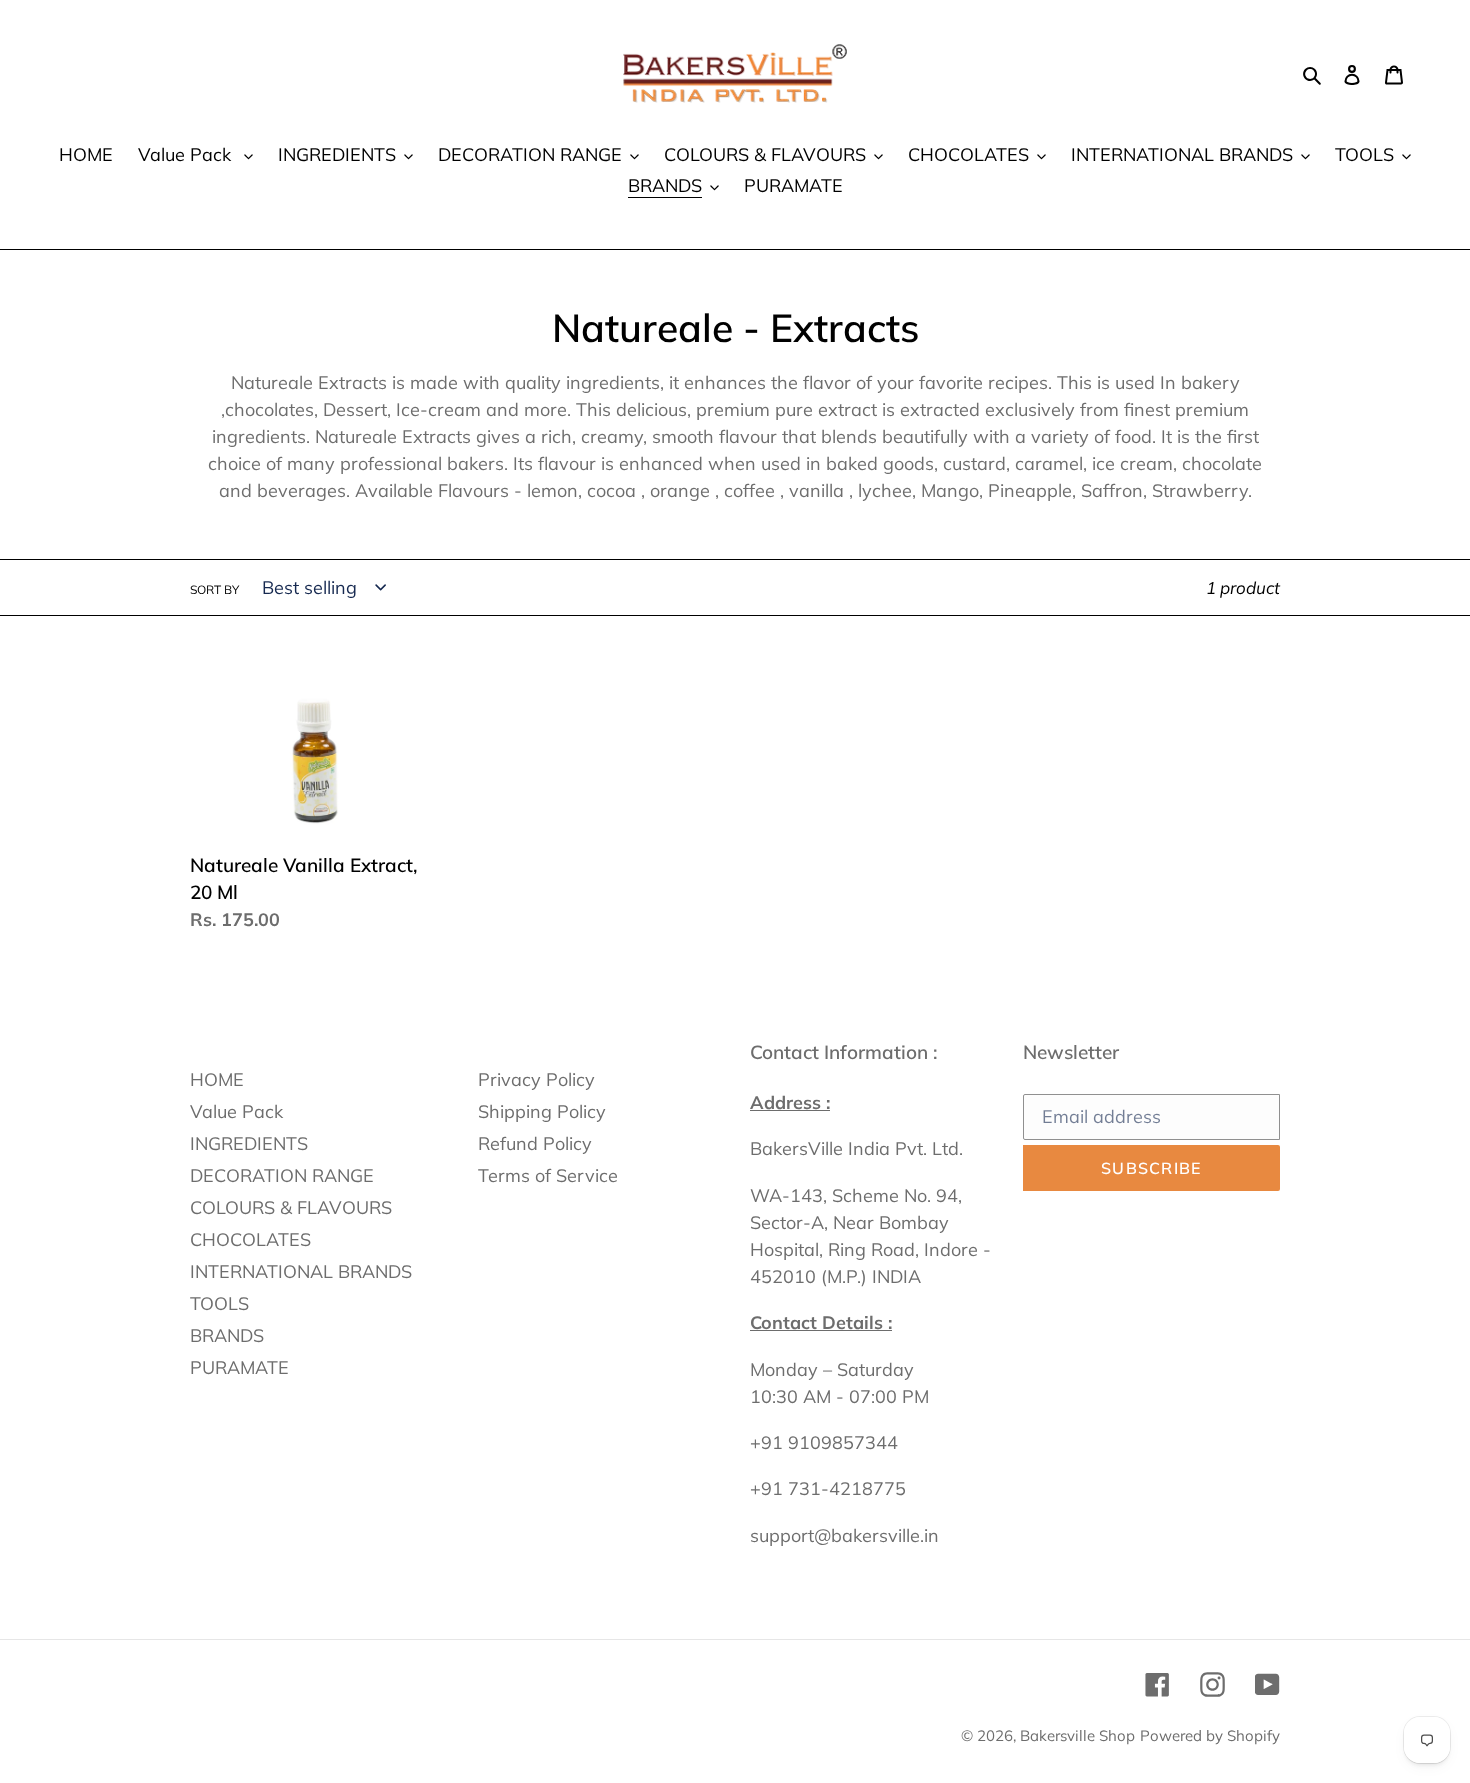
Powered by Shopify (1210, 1735)
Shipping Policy (542, 1111)
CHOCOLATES (250, 1239)
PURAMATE (239, 1367)
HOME (217, 1079)
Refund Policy (535, 1143)
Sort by (214, 589)
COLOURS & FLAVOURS (291, 1207)
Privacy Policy (536, 1079)
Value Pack (236, 1111)
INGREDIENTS (249, 1143)
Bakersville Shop (1077, 1735)
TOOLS (219, 1303)
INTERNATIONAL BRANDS (301, 1271)
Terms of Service (548, 1175)
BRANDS (227, 1335)
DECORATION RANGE (282, 1175)
